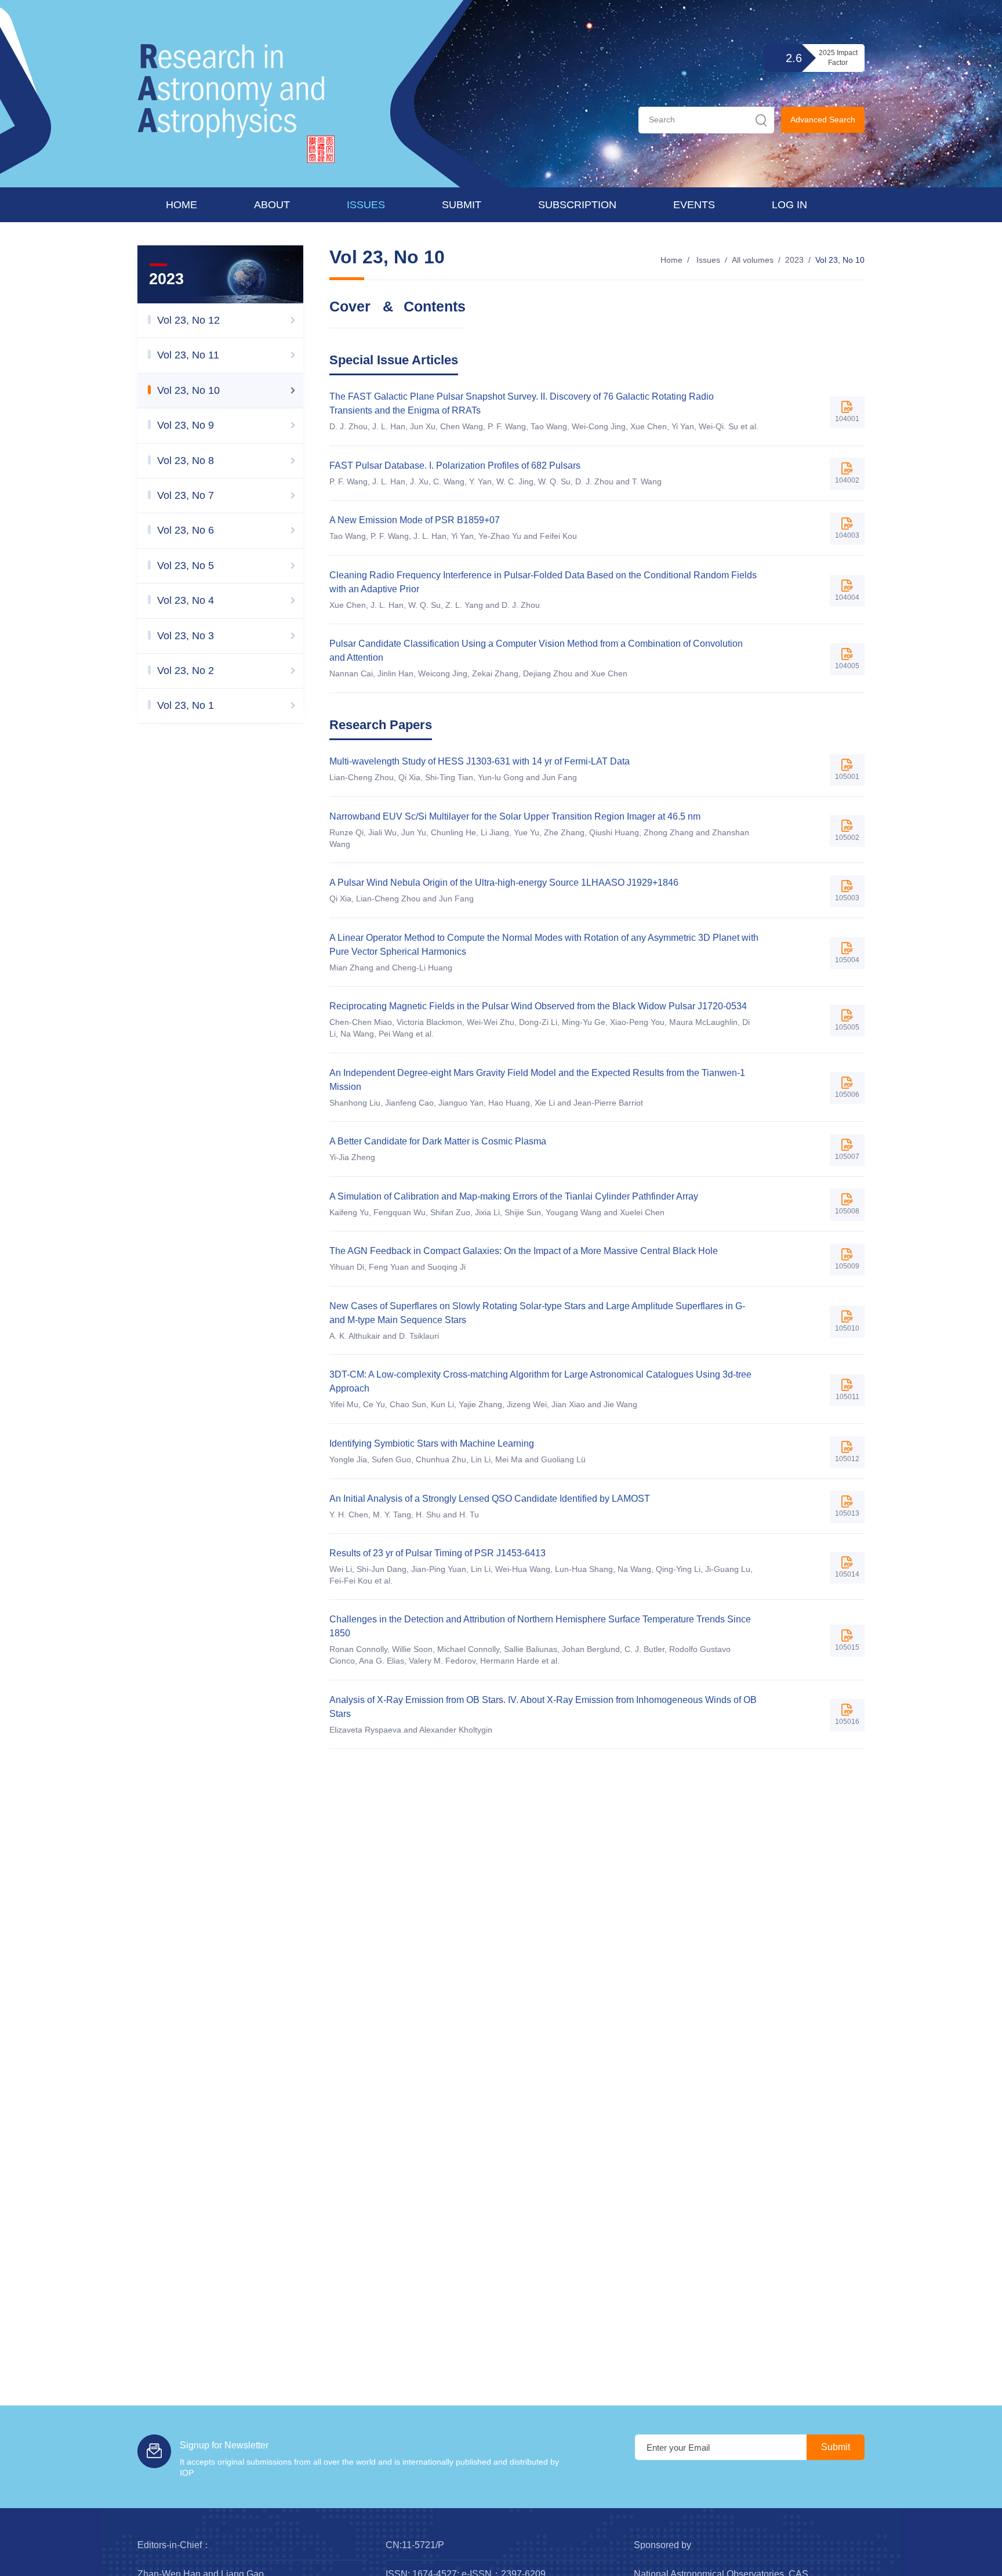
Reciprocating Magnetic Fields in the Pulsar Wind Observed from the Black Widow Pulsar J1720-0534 (538, 1006)
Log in (789, 205)
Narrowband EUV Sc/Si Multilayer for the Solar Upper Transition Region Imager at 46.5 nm (515, 816)
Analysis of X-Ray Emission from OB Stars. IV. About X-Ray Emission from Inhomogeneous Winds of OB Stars (543, 1707)
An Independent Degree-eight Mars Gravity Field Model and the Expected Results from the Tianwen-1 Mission (537, 1080)
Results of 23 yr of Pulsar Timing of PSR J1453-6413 (438, 1553)
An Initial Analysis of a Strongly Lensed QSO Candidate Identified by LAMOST (490, 1499)
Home (181, 205)
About (272, 205)
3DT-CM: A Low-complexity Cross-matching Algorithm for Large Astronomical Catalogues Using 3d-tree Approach (540, 1381)
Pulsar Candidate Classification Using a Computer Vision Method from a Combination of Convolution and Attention (536, 651)
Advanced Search (823, 119)
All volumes (753, 260)
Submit (462, 205)
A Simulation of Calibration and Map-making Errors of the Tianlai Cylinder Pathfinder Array (514, 1196)
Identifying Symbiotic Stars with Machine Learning (432, 1443)
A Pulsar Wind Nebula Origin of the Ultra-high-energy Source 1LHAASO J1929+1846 (504, 883)
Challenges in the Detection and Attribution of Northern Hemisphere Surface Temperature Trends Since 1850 (540, 1626)
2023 (794, 260)
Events (694, 205)
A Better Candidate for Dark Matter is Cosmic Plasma (438, 1141)
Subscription (577, 205)
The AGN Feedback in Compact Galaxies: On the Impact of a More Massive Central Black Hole (524, 1251)
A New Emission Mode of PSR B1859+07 (415, 520)
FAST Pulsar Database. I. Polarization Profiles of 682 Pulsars (455, 465)
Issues (366, 205)
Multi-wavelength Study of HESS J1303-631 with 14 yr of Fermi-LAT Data (480, 761)
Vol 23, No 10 (840, 260)
